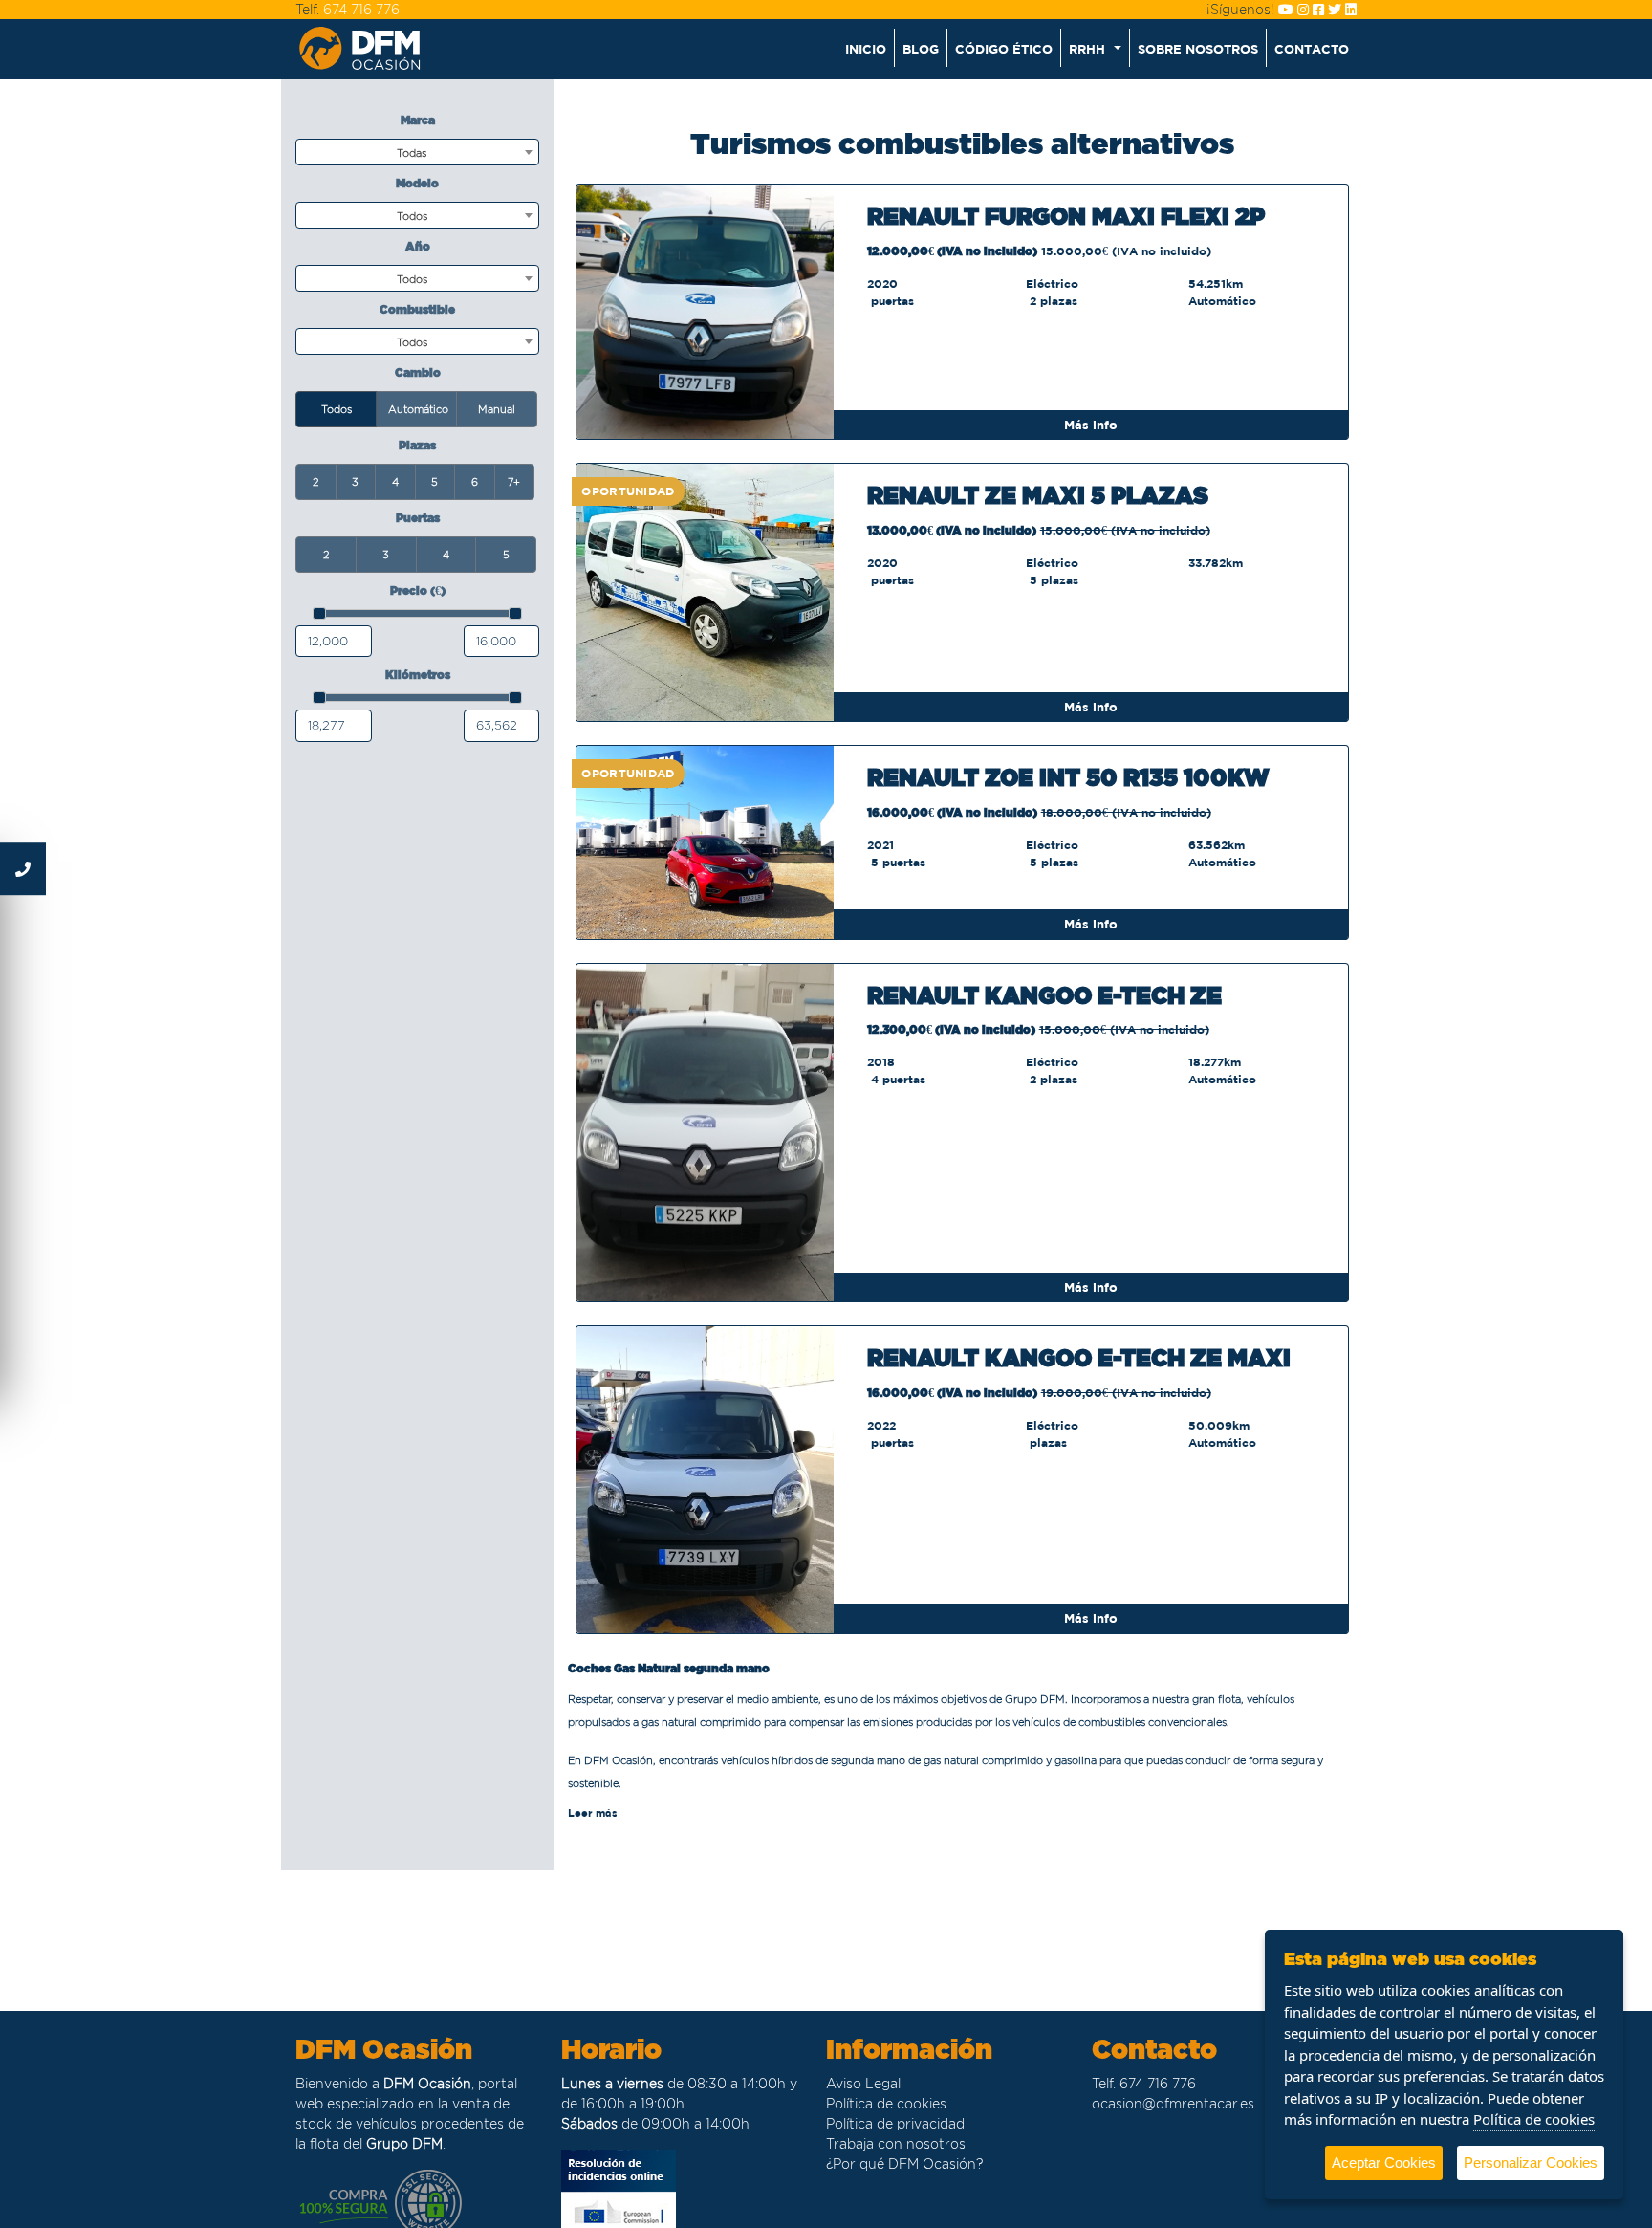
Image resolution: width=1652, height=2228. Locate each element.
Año (418, 246)
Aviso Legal (863, 2084)
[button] (1095, 48)
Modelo (417, 183)
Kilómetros (418, 675)
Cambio (418, 372)
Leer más (593, 1813)
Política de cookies (886, 2104)
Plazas (417, 445)
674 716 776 (361, 10)
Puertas (418, 518)
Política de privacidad (895, 2124)
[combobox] (417, 152)
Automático (418, 409)
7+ (514, 482)
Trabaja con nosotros (896, 2144)
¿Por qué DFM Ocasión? (904, 2164)
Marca (418, 120)
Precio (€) (418, 590)
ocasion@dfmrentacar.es (1173, 2104)
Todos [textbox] (412, 216)
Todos (337, 409)
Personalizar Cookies (1531, 2162)
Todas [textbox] (412, 153)
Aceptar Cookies (1384, 2162)
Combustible (417, 309)
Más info (1091, 425)
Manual (497, 409)
